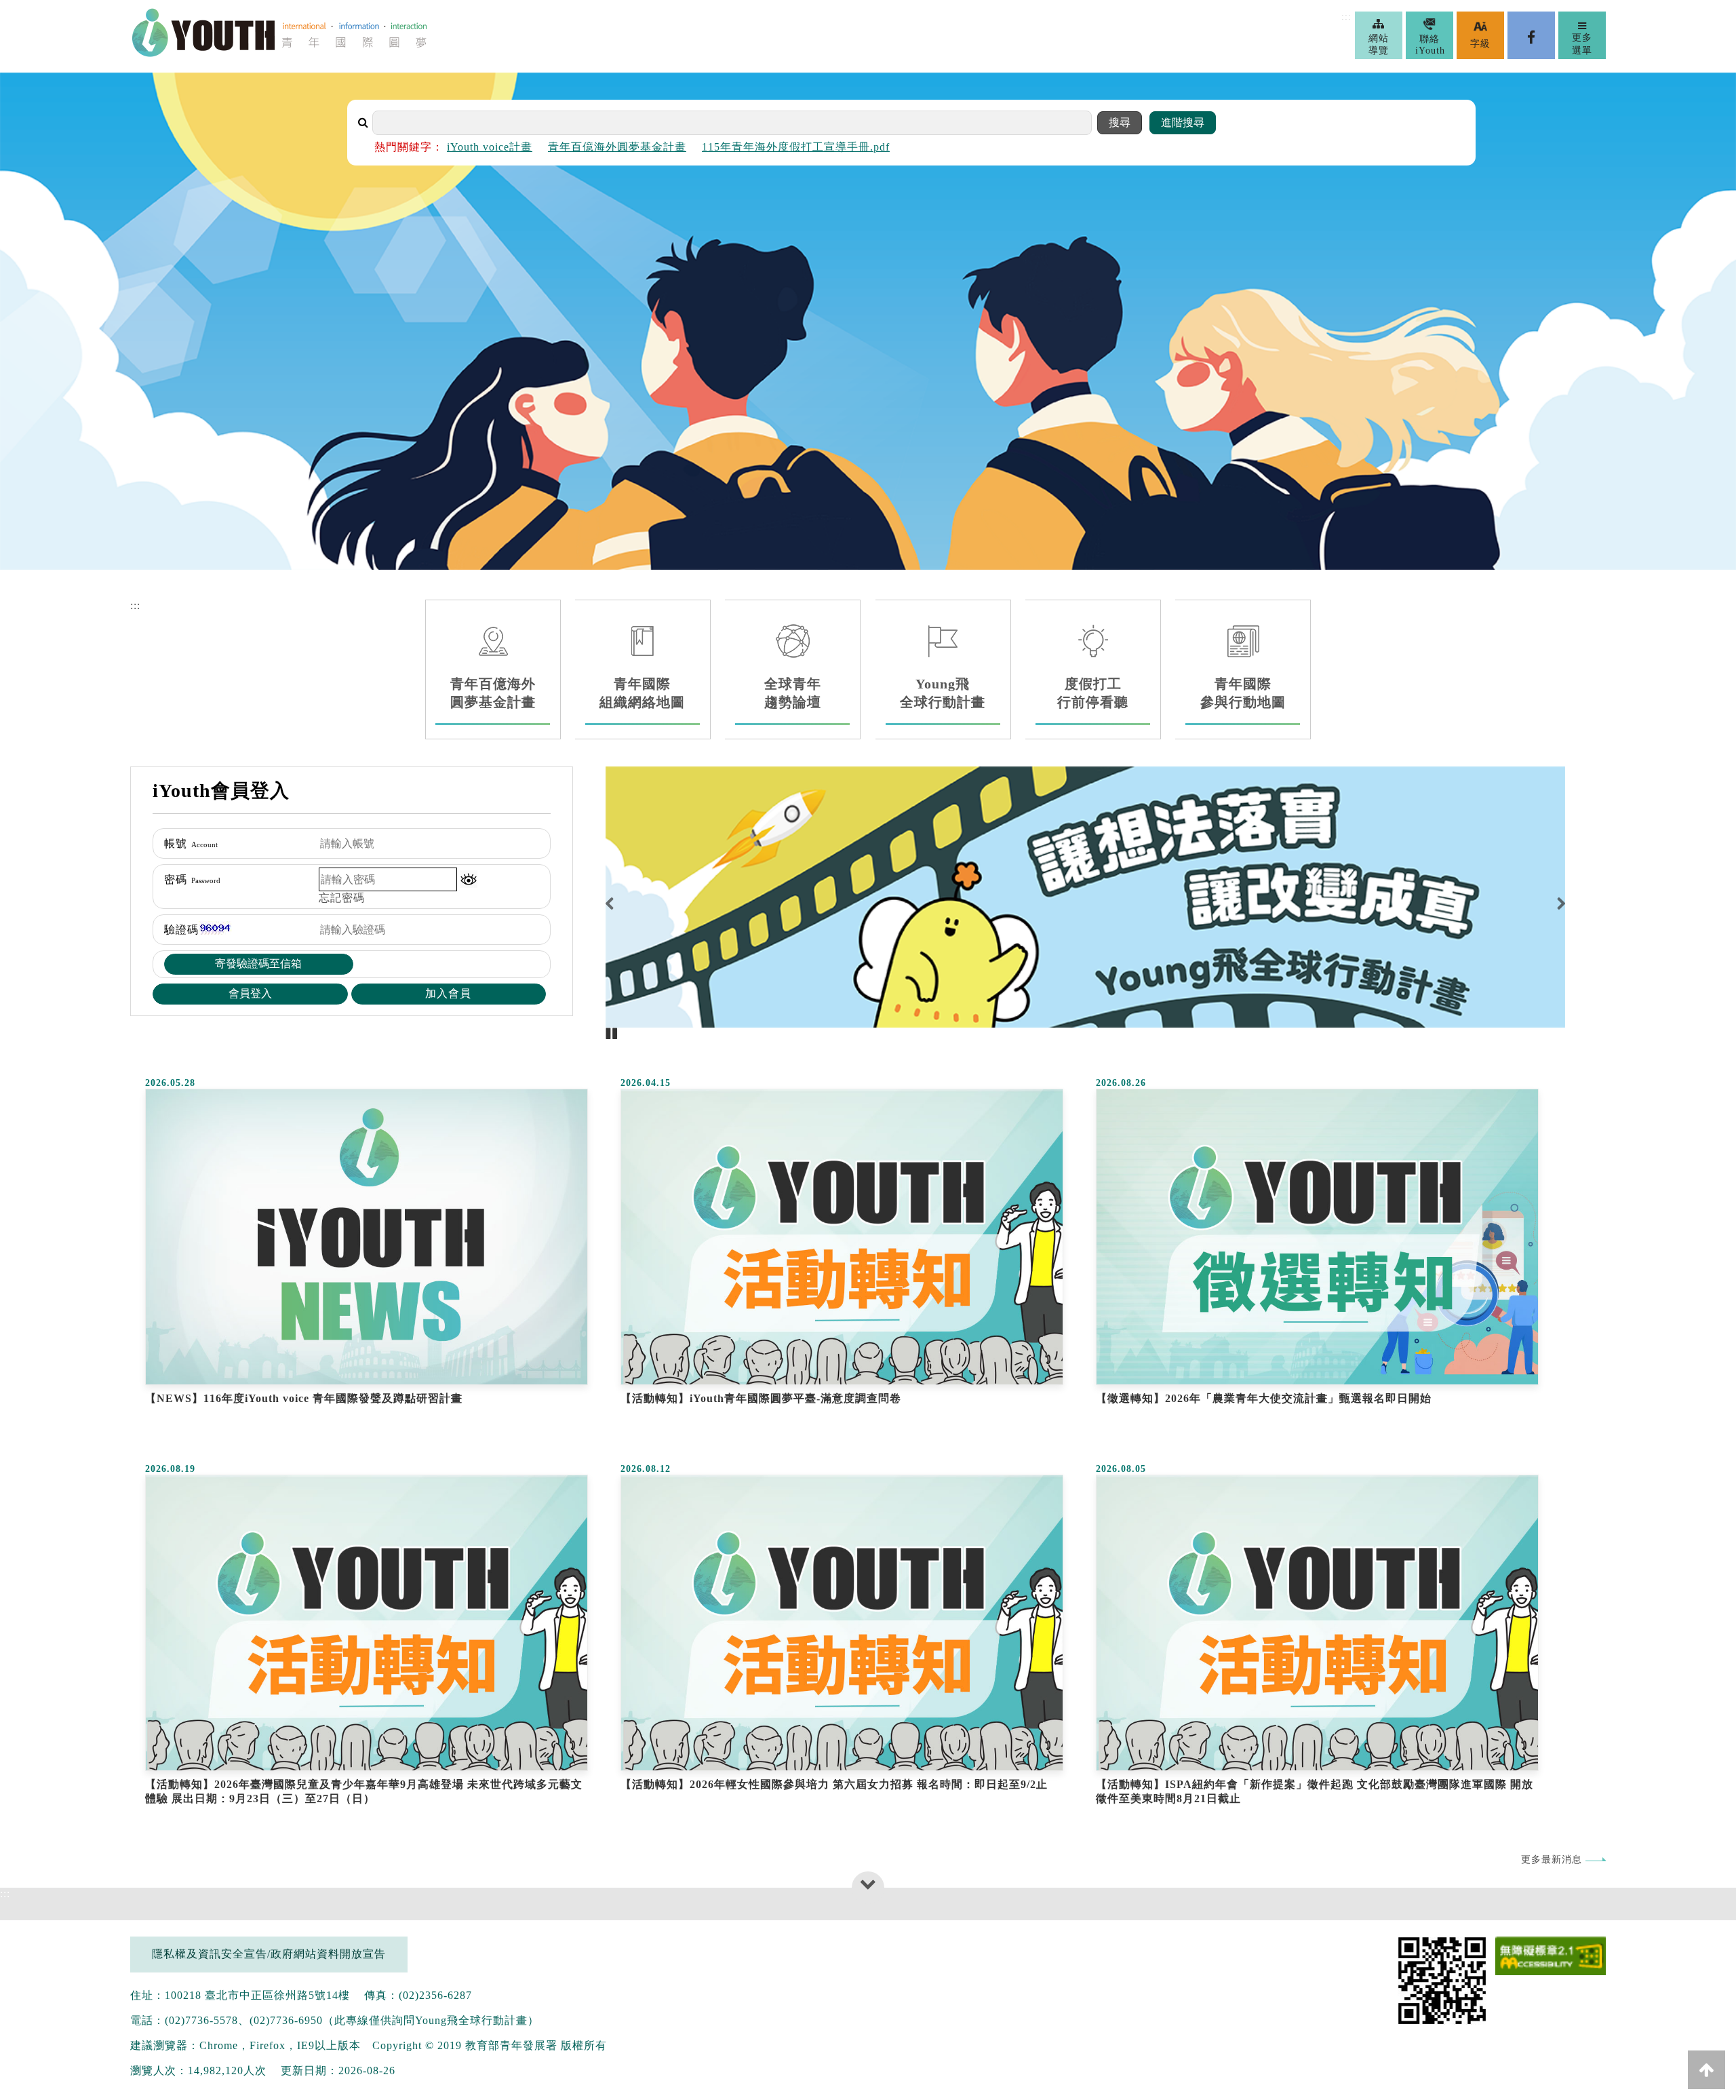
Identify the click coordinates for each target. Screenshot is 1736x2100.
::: (1346, 17)
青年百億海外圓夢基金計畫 (617, 147)
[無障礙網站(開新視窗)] (1551, 1957)
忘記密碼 (342, 898)
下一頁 (1541, 903)
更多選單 (1582, 44)
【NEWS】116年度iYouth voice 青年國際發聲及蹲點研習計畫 (304, 1398)
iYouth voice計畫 (490, 147)
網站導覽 (1379, 44)
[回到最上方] (1707, 2070)
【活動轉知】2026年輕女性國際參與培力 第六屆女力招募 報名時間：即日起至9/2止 (834, 1784)
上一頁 (629, 903)
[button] (469, 879)
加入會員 (448, 993)
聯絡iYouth (1430, 45)
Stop (612, 1034)
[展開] (868, 1884)
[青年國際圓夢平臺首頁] (280, 54)
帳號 (191, 843)
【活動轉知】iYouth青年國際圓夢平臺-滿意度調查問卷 (761, 1398)
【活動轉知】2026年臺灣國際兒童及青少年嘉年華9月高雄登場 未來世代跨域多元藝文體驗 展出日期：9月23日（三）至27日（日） (364, 1791)
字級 (1480, 44)
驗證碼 (181, 930)
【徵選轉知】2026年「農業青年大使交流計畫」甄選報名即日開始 (1264, 1398)
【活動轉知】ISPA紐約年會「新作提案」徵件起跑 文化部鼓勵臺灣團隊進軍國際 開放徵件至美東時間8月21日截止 (1315, 1791)
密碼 (192, 879)
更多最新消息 (1552, 1859)
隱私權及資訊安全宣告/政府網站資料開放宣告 (269, 1954)
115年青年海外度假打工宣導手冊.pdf (796, 147)
